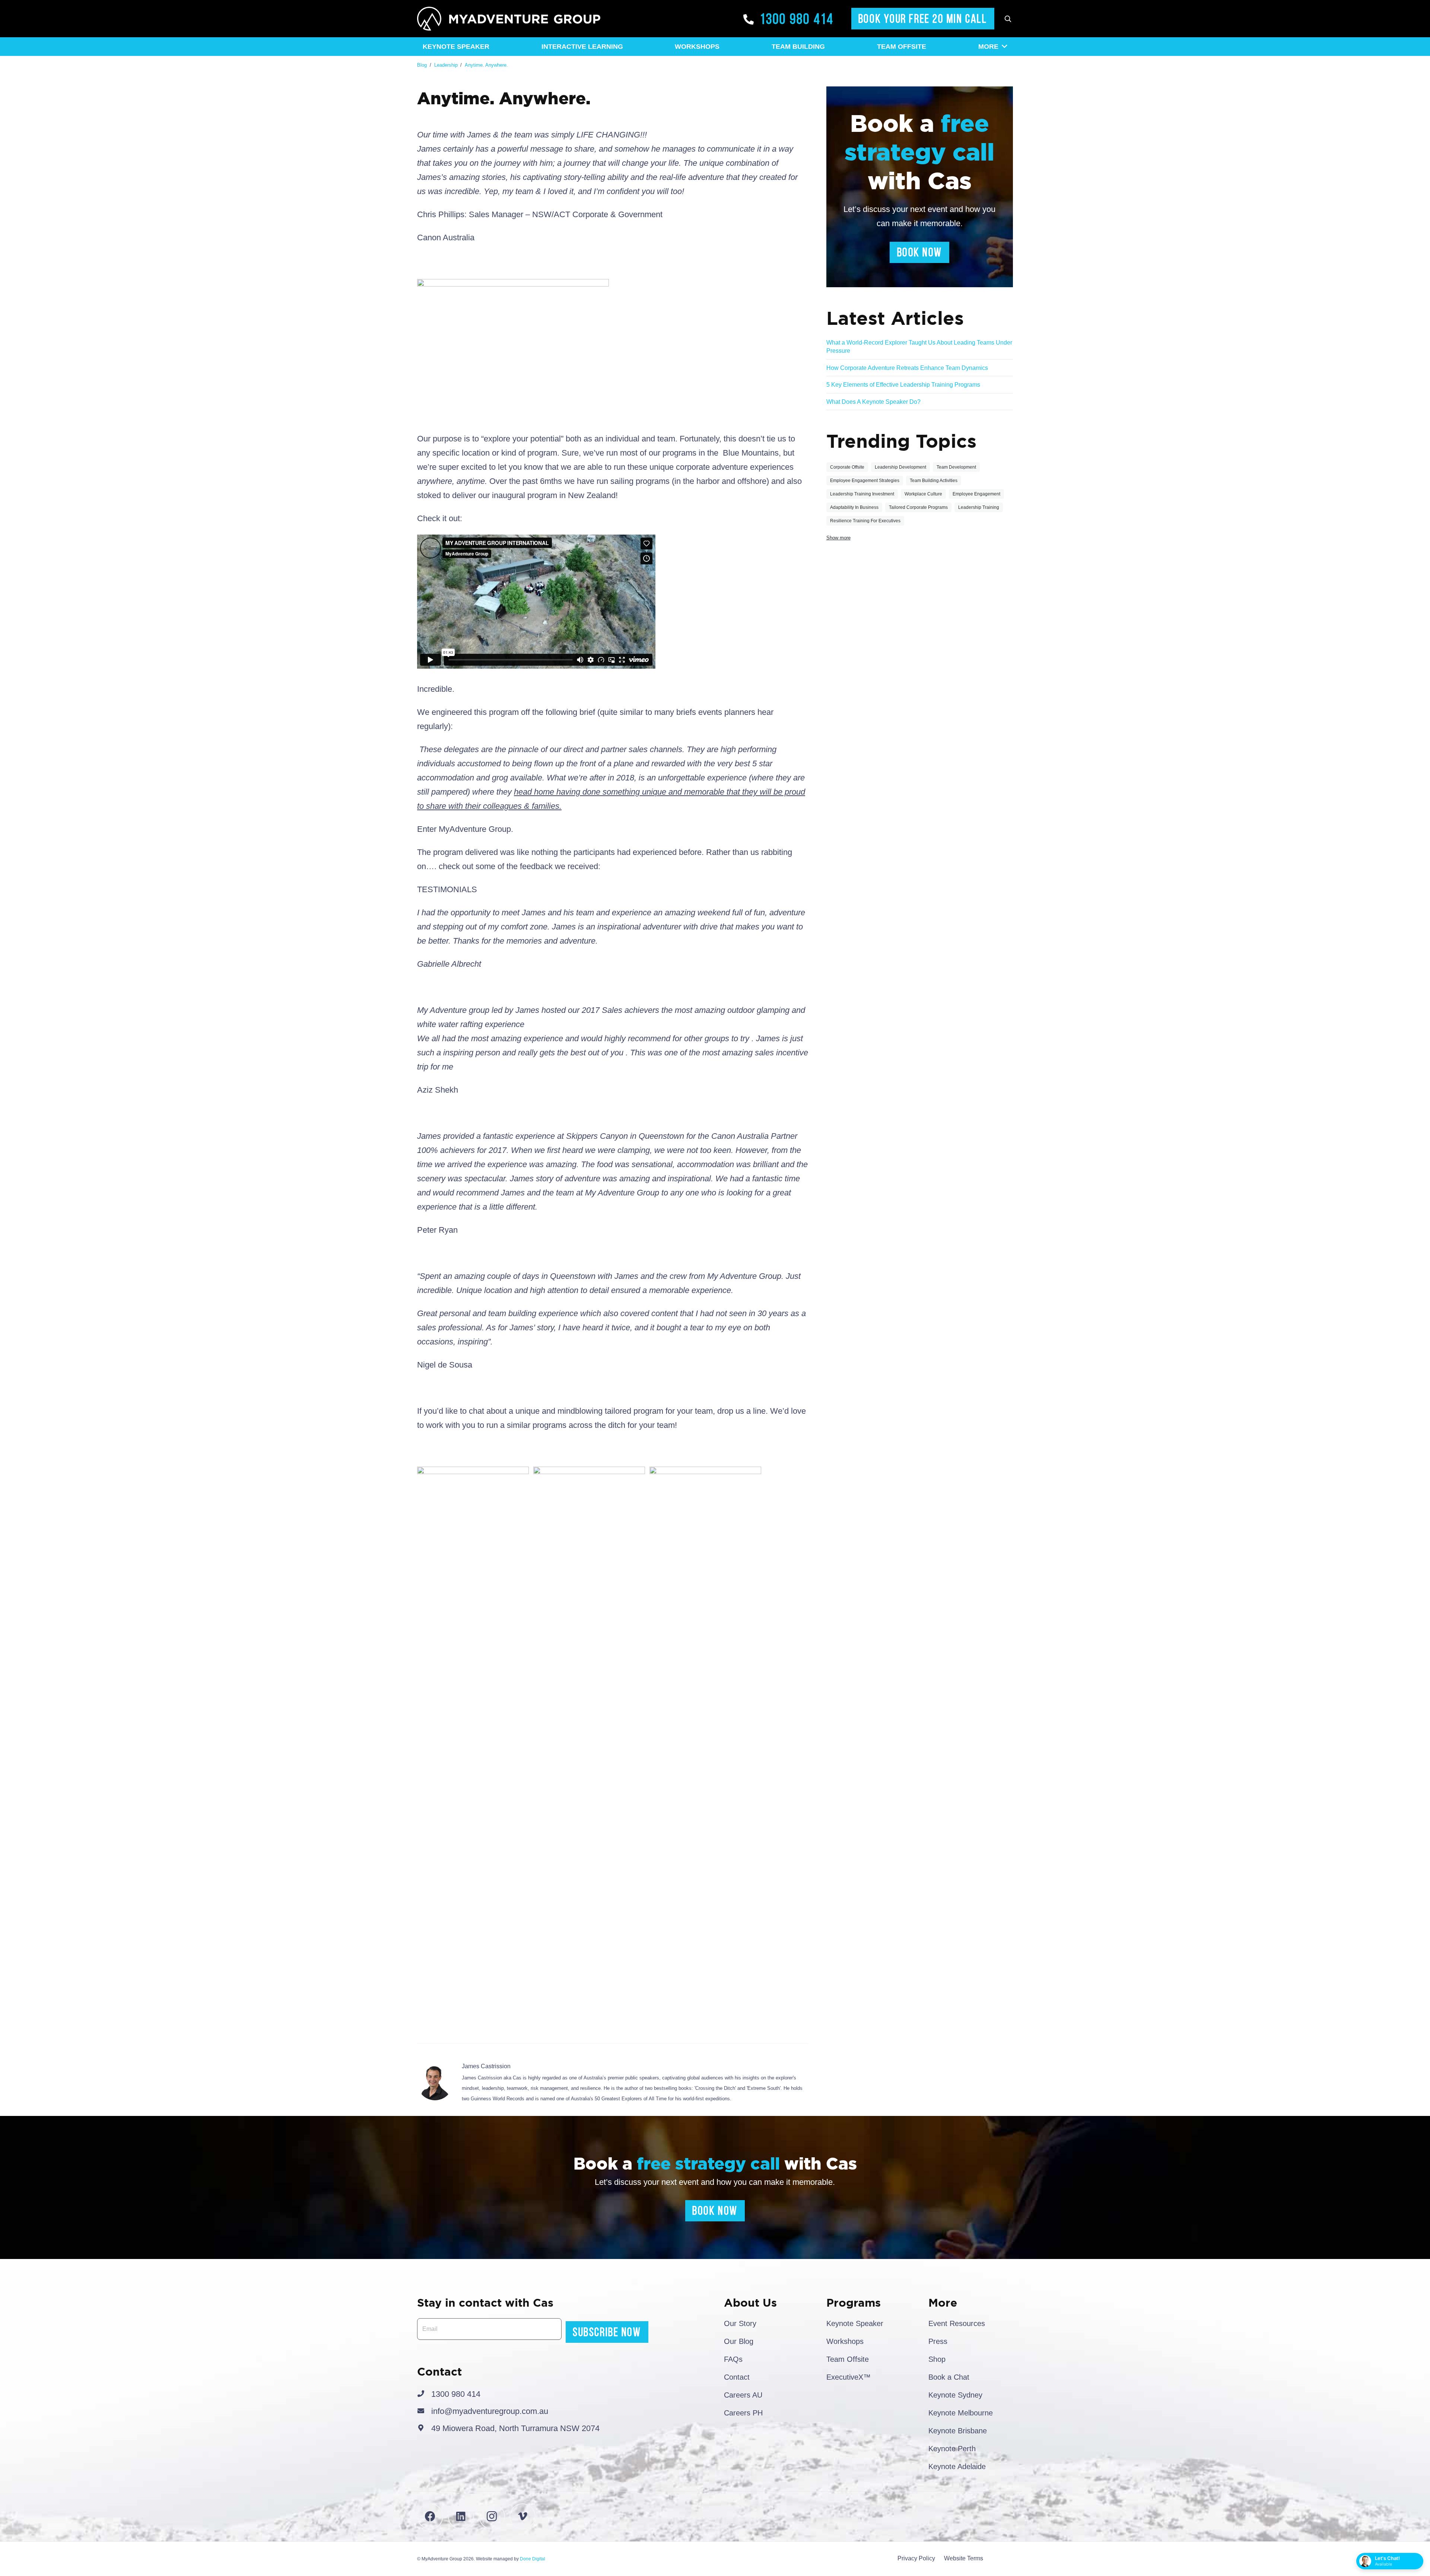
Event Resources (957, 2323)
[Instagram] (492, 2516)
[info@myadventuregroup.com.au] (424, 2411)
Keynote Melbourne (961, 2413)
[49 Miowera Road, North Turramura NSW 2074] (424, 2428)
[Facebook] (430, 2516)
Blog (422, 65)
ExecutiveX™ (849, 2377)
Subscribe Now (607, 2332)
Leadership (446, 65)
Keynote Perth (952, 2449)
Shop (937, 2359)
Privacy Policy (916, 2558)
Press (938, 2341)
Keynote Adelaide (957, 2466)
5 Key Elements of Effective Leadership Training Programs (903, 385)
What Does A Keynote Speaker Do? (873, 402)
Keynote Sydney (955, 2395)
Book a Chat (949, 2377)
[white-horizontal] (509, 19)
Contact (737, 2377)
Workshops (845, 2341)
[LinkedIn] (461, 2516)
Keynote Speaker (855, 2323)
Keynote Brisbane (958, 2431)
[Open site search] (1008, 19)
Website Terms (964, 2558)
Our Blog (739, 2341)
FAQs (733, 2359)
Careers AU (743, 2395)
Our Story (740, 2323)
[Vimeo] (522, 2516)
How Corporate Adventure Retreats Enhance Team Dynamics (907, 368)
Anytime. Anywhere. (486, 65)
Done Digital (533, 2559)
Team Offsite (848, 2359)
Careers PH (743, 2413)
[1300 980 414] (424, 2394)
